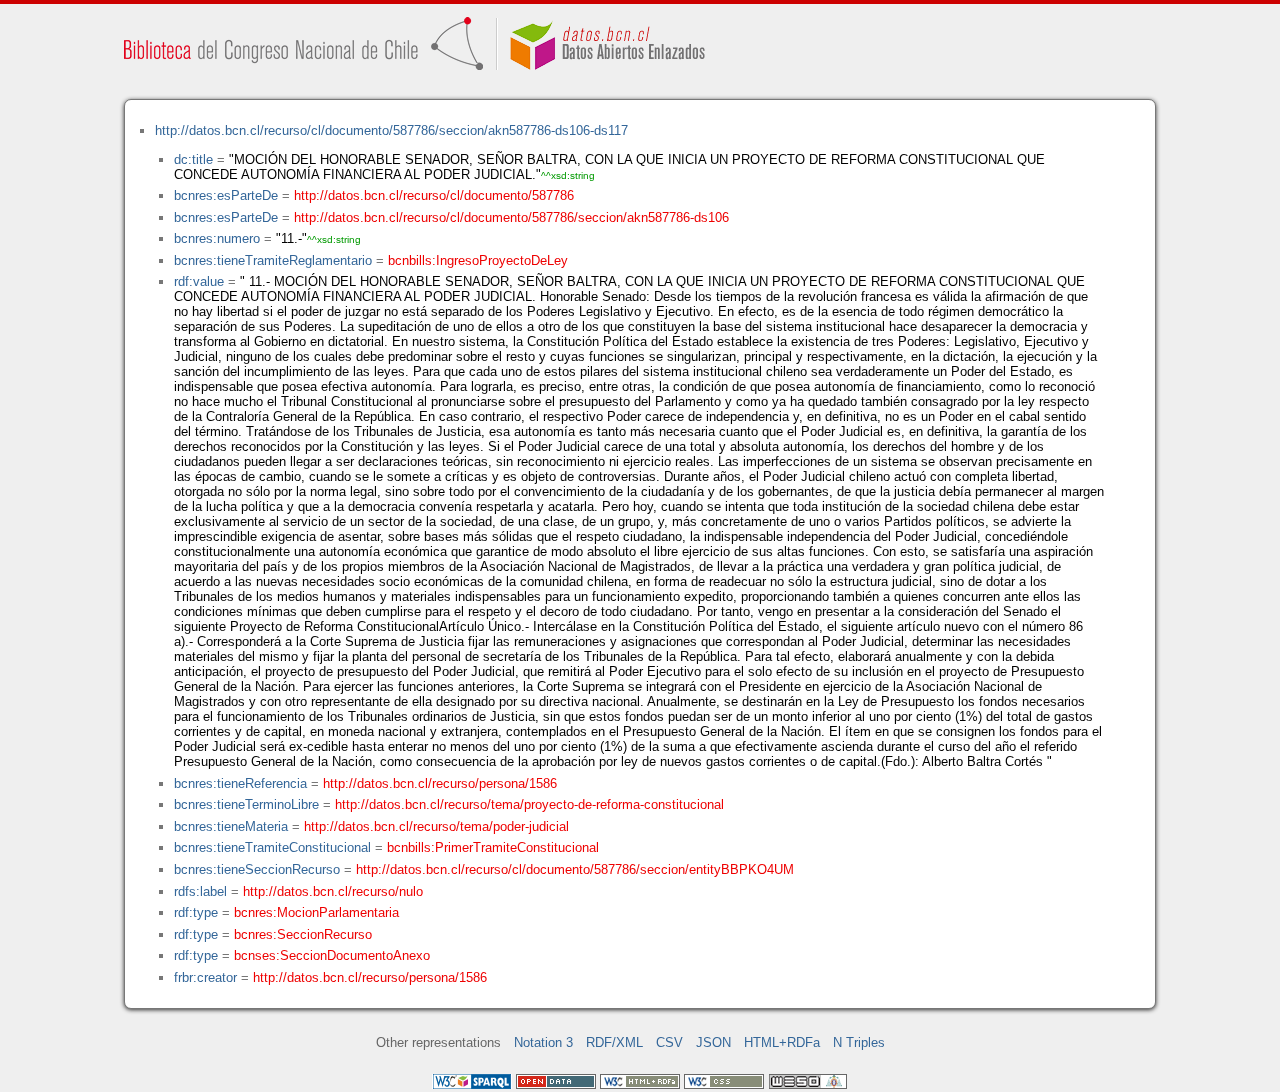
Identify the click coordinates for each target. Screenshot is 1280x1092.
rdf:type (196, 912)
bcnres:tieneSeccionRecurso (257, 869)
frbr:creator (205, 977)
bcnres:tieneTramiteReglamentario (273, 260)
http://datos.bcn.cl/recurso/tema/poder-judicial (436, 826)
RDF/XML (614, 1042)
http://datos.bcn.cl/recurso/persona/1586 (440, 783)
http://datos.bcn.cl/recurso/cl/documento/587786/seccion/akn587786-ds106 (511, 217)
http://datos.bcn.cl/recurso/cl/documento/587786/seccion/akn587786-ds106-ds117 (391, 130)
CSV (669, 1042)
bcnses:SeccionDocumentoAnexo (332, 955)
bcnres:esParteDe (226, 195)
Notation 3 (543, 1042)
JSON (713, 1042)
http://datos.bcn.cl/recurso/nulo (333, 891)
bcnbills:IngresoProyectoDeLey (478, 260)
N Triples (859, 1042)
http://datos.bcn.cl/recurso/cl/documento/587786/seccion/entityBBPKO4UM (575, 869)
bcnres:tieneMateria (231, 826)
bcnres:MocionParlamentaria (316, 912)
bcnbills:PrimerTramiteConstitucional (493, 847)
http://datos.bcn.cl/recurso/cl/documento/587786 (434, 195)
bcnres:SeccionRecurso (303, 934)
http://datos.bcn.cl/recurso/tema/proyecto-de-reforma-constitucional (529, 804)
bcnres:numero (217, 238)
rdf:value (199, 281)
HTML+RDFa (782, 1042)
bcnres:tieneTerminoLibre (246, 804)
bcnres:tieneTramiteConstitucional (272, 847)
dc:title (193, 159)
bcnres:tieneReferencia (240, 783)
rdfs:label (200, 891)
